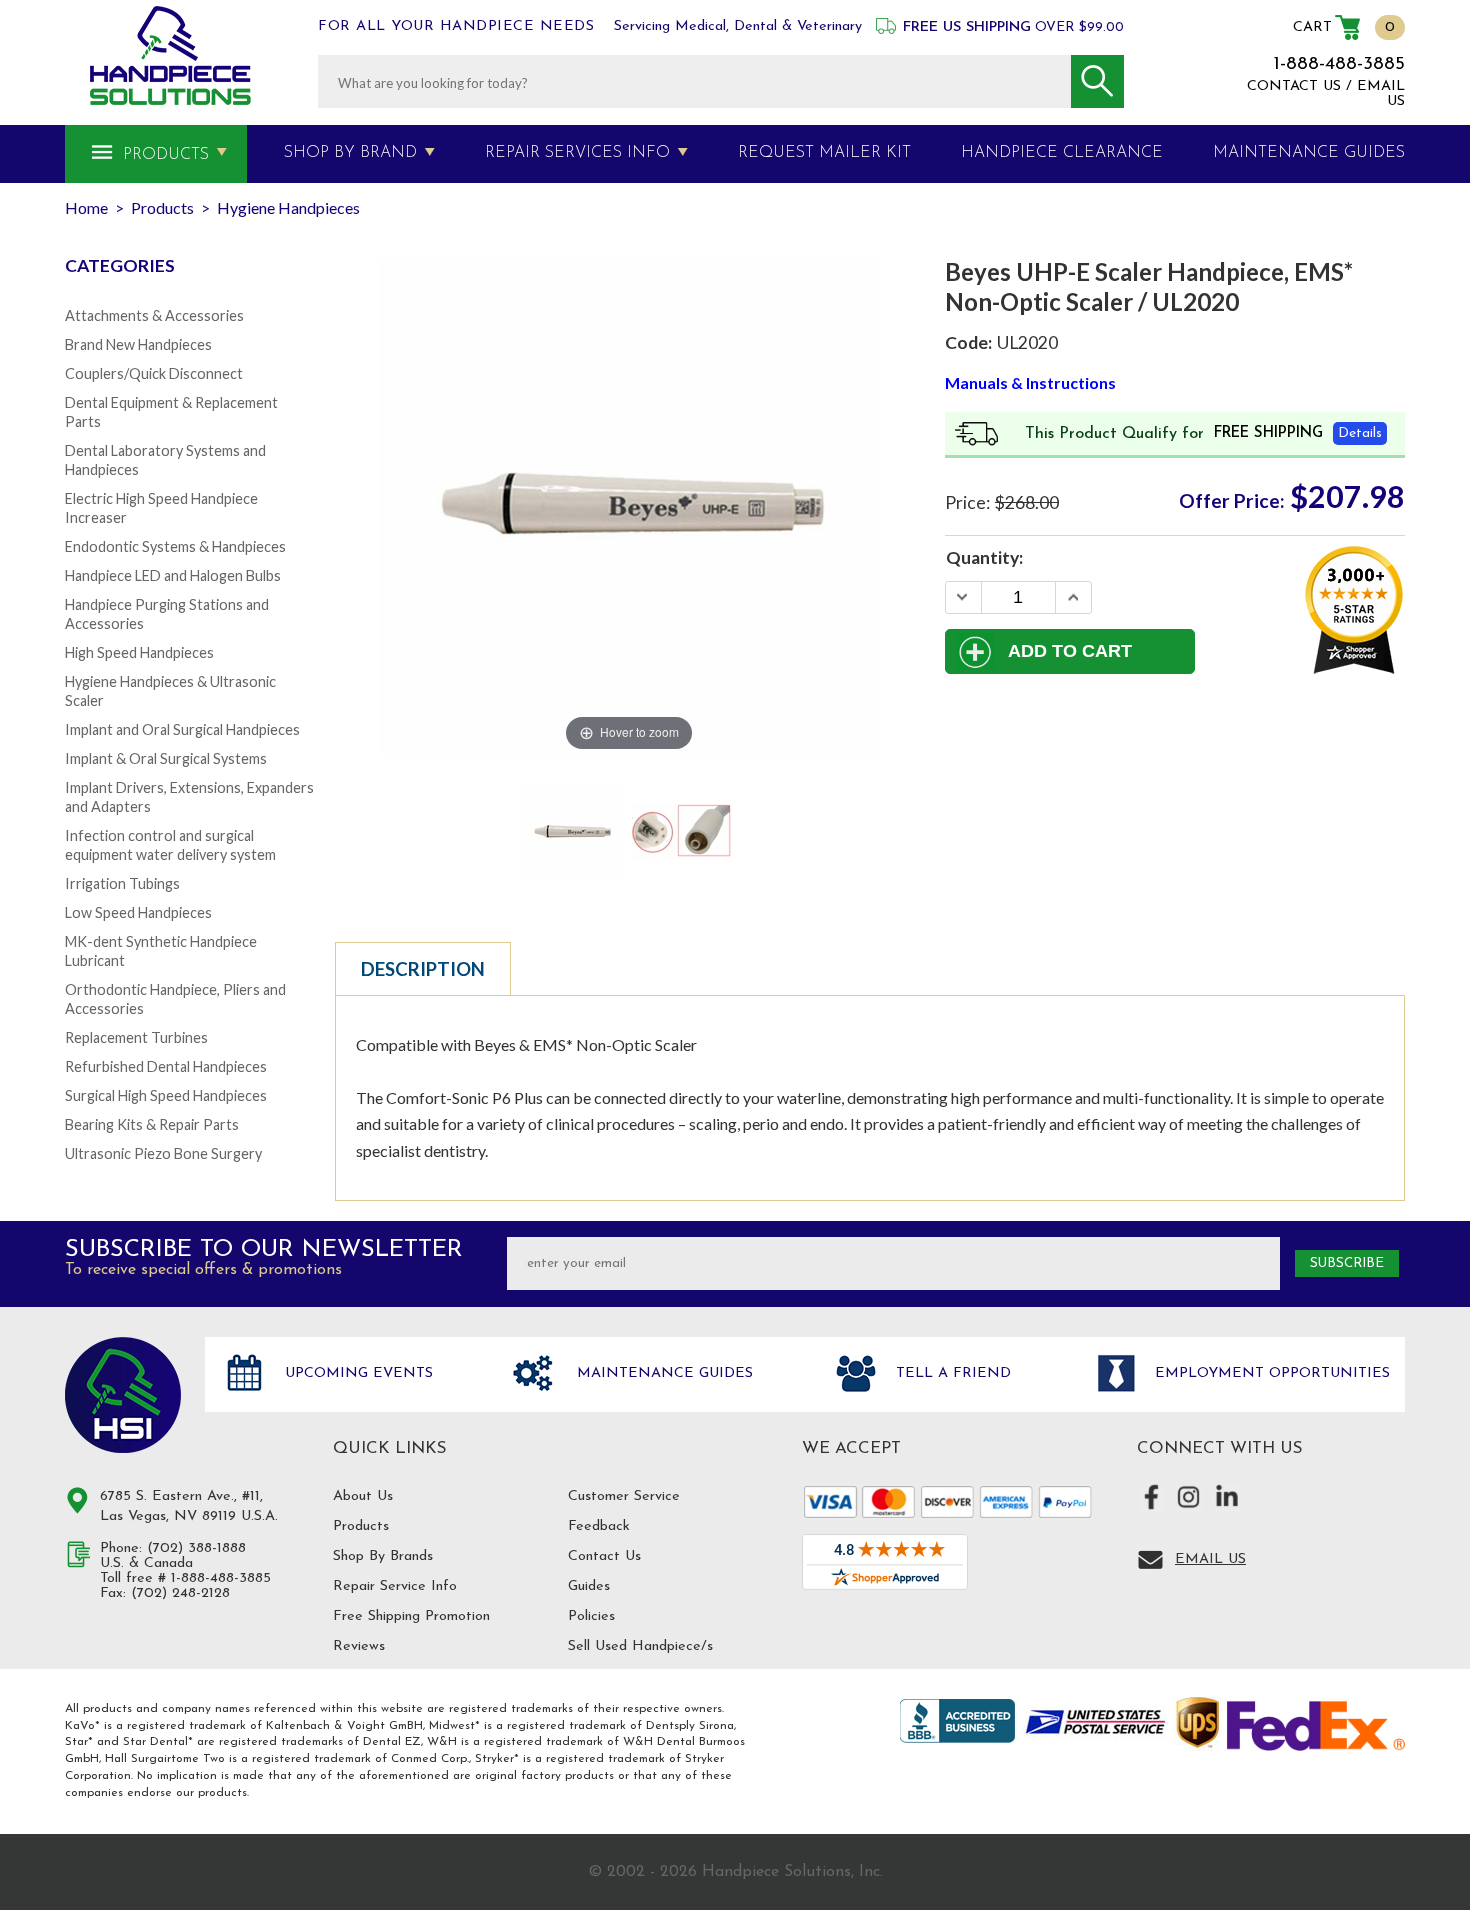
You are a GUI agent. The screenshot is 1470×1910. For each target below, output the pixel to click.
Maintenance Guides (662, 1373)
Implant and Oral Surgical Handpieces (182, 729)
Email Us (1210, 1559)
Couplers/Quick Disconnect (154, 373)
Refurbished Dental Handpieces (166, 1066)
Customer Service (624, 1496)
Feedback (599, 1526)
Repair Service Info (395, 1586)
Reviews (359, 1646)
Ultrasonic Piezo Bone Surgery (163, 1153)
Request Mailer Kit (824, 153)
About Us (363, 1496)
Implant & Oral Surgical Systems (166, 758)
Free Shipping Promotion (411, 1616)
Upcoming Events (356, 1373)
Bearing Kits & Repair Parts (152, 1124)
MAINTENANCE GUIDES (1309, 153)
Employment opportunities (1270, 1373)
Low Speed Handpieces (138, 912)
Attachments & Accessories (154, 315)
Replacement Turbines (136, 1037)
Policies (591, 1616)
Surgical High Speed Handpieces (166, 1095)
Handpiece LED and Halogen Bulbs (173, 575)
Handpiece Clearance (1062, 153)
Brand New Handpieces (138, 344)
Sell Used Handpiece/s (640, 1646)
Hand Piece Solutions (123, 1395)
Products (166, 155)
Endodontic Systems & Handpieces (175, 546)
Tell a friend (951, 1373)
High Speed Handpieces (139, 652)
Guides (589, 1586)
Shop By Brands (383, 1556)
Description (423, 969)
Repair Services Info (577, 153)
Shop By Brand (350, 153)
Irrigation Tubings (122, 883)
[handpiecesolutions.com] (170, 55)
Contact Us (604, 1556)
